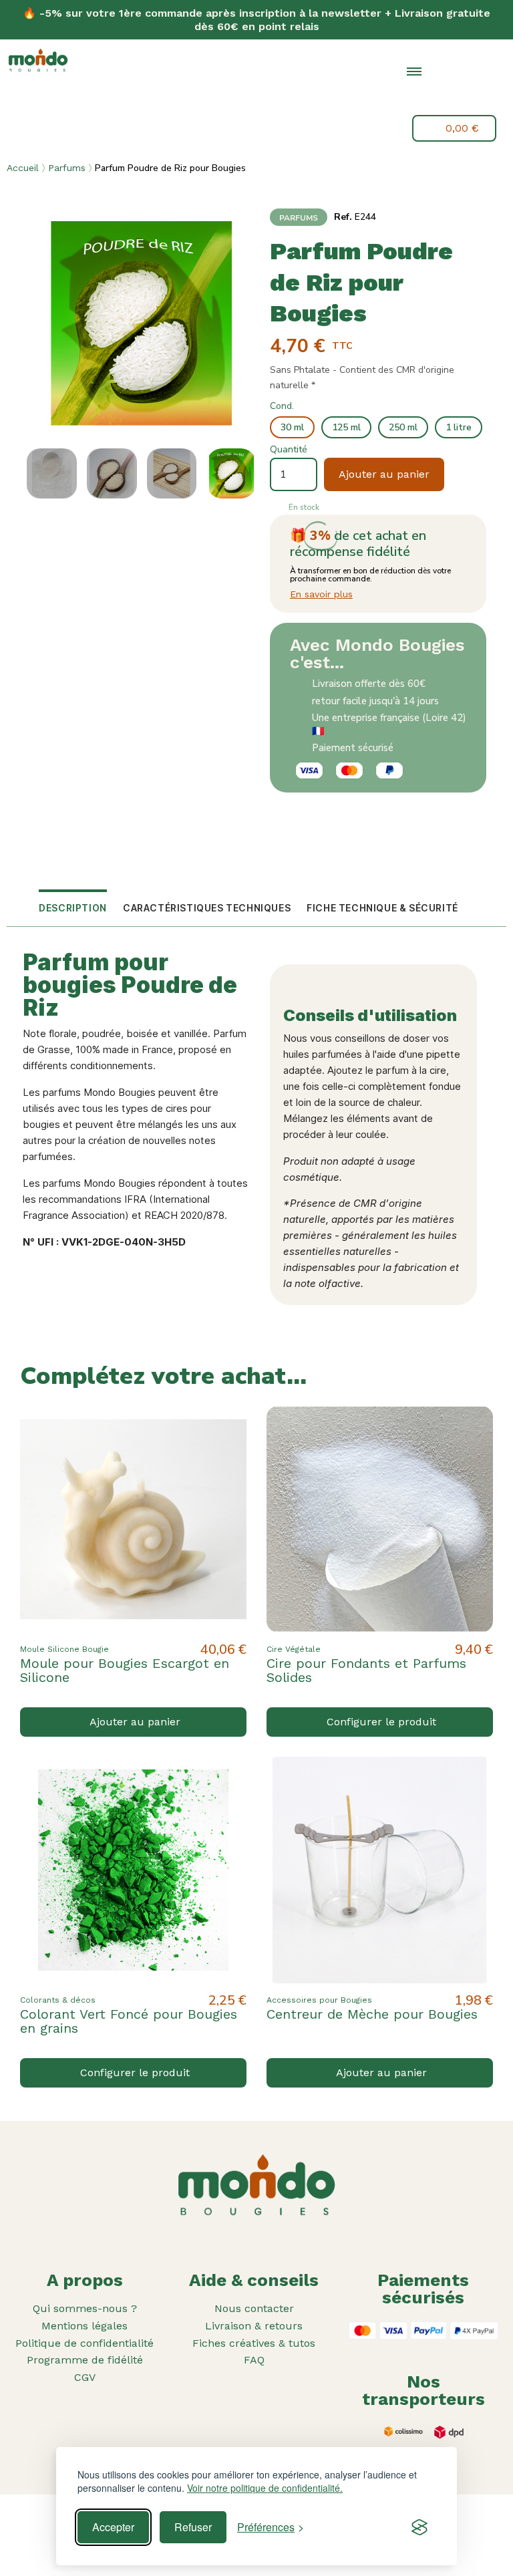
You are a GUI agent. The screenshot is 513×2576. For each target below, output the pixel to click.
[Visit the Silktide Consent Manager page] (419, 2527)
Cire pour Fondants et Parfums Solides (366, 1670)
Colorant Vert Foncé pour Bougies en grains (129, 2021)
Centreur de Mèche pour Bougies (372, 2014)
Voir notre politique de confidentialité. (265, 2488)
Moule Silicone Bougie (64, 1649)
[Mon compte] (477, 98)
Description (73, 908)
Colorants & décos (58, 2000)
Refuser (193, 2527)
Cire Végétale (294, 1649)
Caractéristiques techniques (207, 908)
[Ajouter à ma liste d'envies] (225, 1427)
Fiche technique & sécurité (382, 908)
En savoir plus (321, 594)
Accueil (23, 168)
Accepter (113, 2527)
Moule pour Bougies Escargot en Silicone (125, 1670)
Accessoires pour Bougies (319, 2000)
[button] (446, 100)
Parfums (67, 168)
